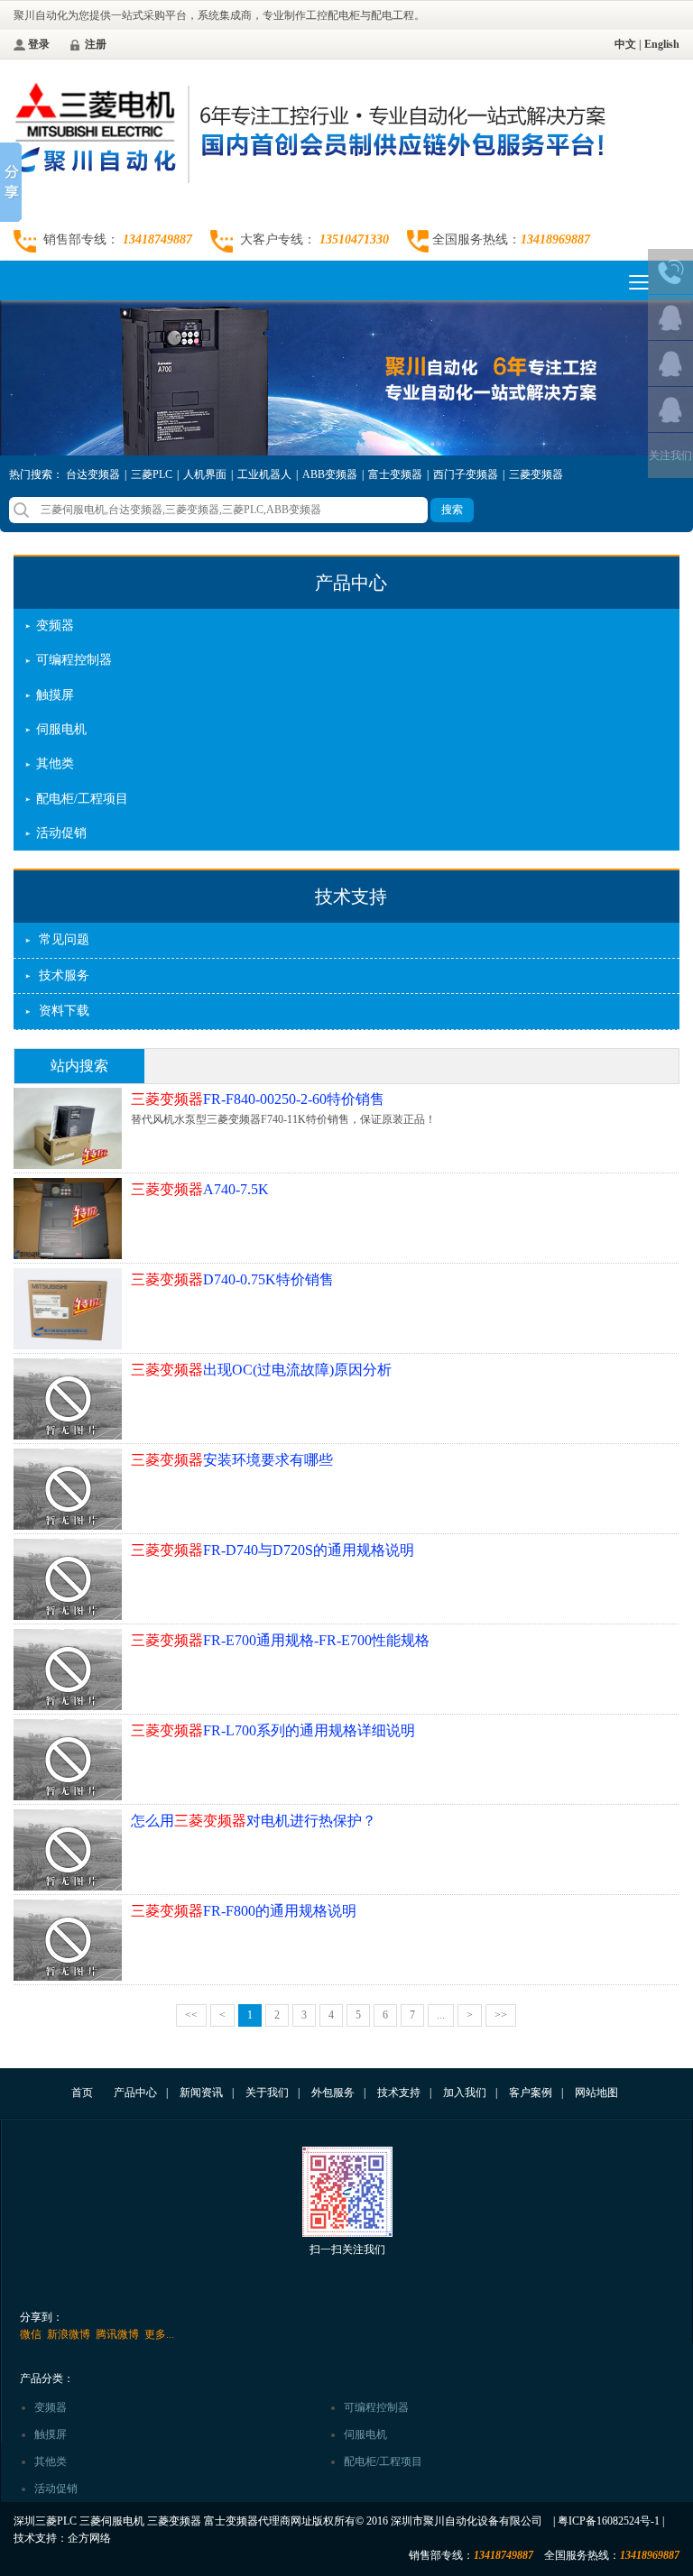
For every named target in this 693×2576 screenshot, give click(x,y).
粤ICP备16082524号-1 (609, 2521)
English (662, 44)
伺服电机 (61, 729)
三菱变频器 (536, 474)
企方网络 (89, 2538)
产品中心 (351, 583)
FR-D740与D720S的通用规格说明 (273, 1550)
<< (191, 2015)
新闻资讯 (201, 2093)
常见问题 (64, 939)
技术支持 (351, 897)
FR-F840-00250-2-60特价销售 (258, 1099)
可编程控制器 (74, 660)
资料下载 (64, 1011)
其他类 (55, 764)
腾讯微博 (117, 2334)
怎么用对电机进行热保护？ (254, 1821)
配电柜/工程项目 (82, 799)
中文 (625, 44)
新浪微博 (69, 2334)
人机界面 (205, 474)
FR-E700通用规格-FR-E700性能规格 (280, 1640)
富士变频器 (395, 474)
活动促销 (61, 833)
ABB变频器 (330, 474)
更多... (159, 2334)
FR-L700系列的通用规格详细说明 (273, 1730)
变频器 (55, 626)
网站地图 (596, 2093)
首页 (82, 2093)
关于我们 (267, 2093)
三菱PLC (152, 474)
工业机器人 (264, 474)
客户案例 (531, 2093)
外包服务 (333, 2093)
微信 (31, 2334)
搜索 (452, 510)
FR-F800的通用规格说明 (244, 1911)
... (441, 2015)
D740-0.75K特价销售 (232, 1279)
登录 (39, 44)
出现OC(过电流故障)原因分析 (261, 1370)
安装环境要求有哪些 (232, 1460)
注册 (96, 44)
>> (501, 2015)
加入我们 (465, 2093)
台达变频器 (93, 474)
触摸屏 (55, 695)
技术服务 (64, 975)
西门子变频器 (466, 474)
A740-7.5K (200, 1189)
